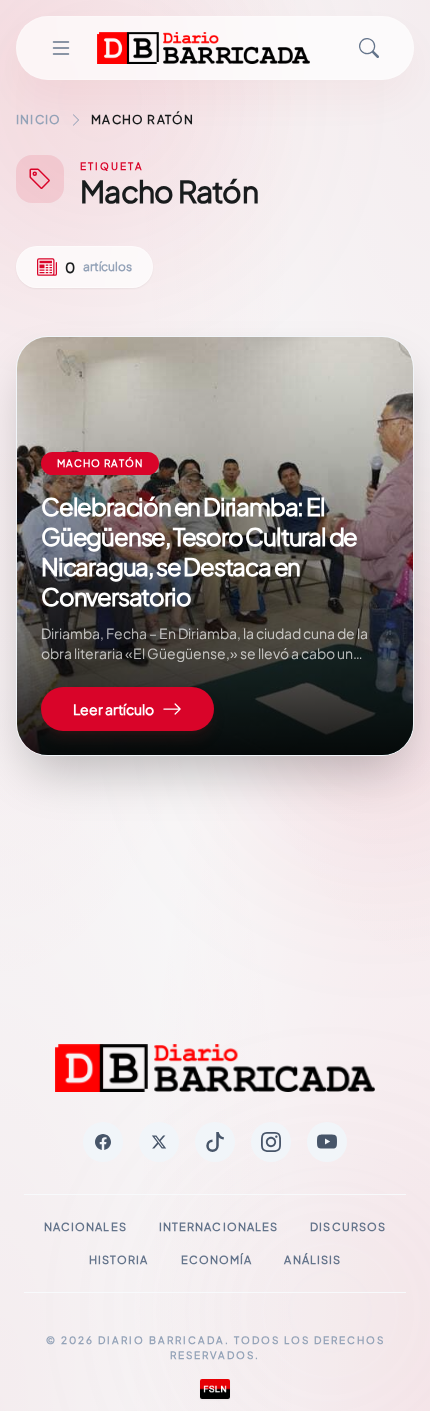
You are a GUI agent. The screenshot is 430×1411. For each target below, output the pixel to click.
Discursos (348, 1226)
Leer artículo (113, 709)
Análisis (312, 1259)
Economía (217, 1259)
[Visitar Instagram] (271, 1142)
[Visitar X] (159, 1142)
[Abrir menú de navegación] (61, 48)
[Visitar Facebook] (103, 1142)
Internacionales (219, 1226)
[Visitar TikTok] (215, 1142)
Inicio (38, 119)
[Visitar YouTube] (327, 1142)
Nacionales (85, 1226)
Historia (119, 1259)
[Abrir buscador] (369, 48)
